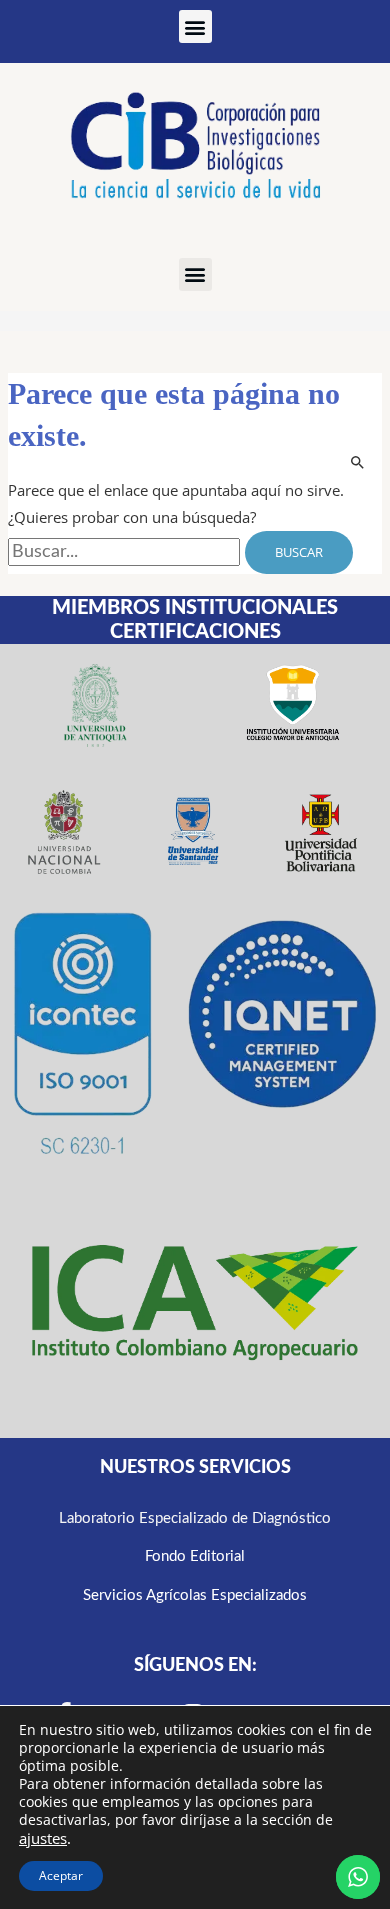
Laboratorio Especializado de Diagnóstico (195, 1518)
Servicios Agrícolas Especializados (195, 1595)
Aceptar (61, 1875)
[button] (195, 26)
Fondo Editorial (195, 1556)
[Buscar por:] (126, 552)
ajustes (43, 1838)
